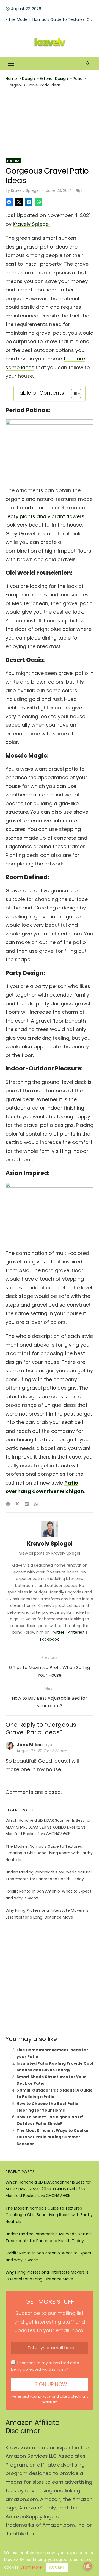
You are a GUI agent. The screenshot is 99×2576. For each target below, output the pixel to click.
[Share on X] (19, 202)
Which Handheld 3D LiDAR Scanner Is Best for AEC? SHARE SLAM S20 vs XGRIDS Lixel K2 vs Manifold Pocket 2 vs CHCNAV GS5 (51, 19)
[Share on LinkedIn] (29, 202)
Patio (78, 79)
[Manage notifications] (88, 2566)
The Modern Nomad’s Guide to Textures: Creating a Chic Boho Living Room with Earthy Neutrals (49, 1853)
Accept (57, 2567)
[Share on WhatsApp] (39, 202)
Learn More (31, 2567)
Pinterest (76, 1632)
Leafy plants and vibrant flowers (45, 516)
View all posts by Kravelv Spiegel (50, 1553)
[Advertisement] (50, 123)
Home (11, 79)
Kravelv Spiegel (25, 190)
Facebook (50, 1639)
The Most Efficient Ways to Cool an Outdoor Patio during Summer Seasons (53, 2137)
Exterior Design (54, 79)
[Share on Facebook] (9, 202)
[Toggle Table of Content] (73, 394)
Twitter (58, 1632)
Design (28, 79)
